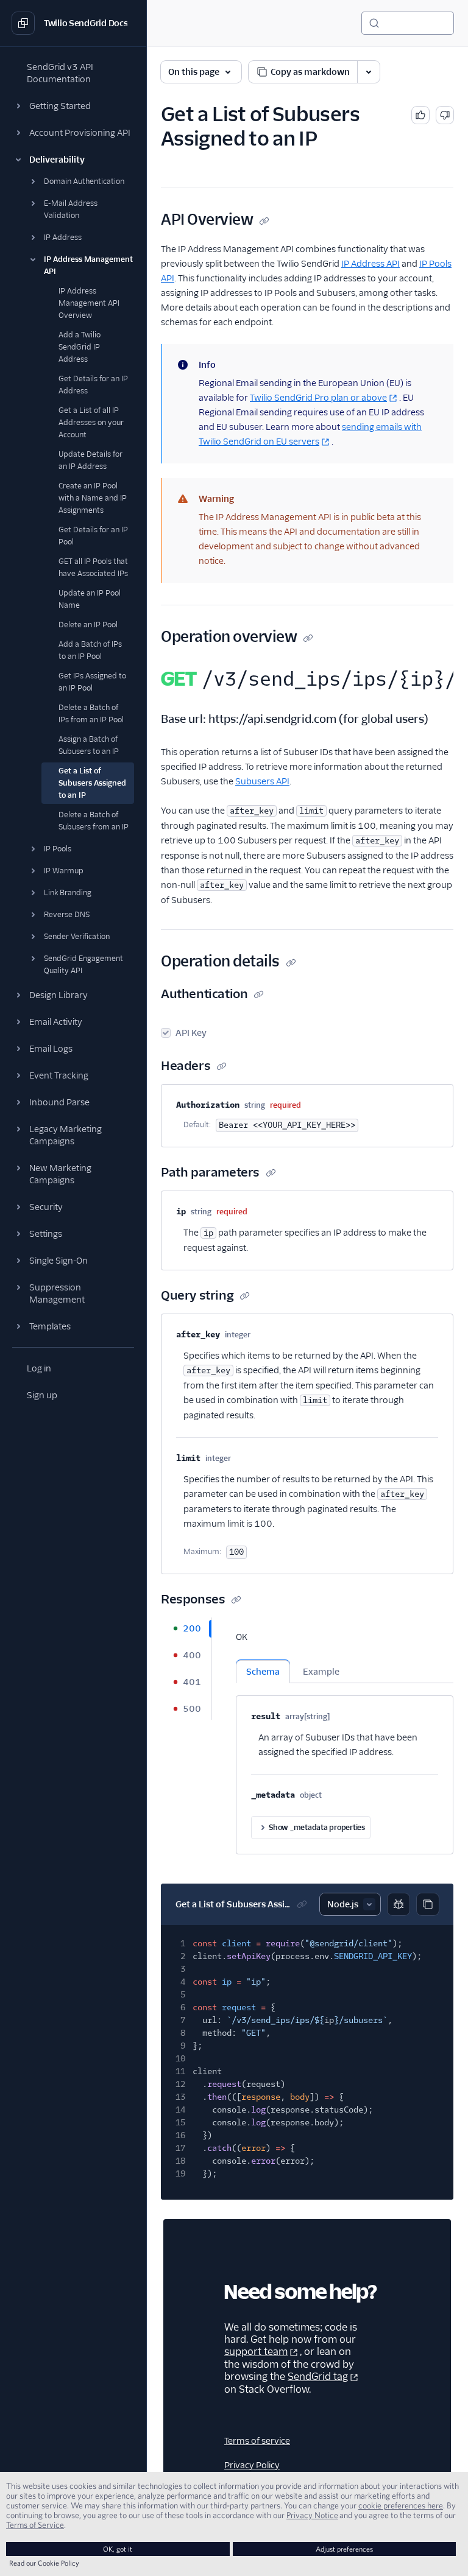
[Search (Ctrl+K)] (408, 23)
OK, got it (118, 2549)
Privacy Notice (312, 2515)
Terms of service (257, 2441)
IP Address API (370, 264)
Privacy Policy (252, 2465)
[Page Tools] (369, 72)
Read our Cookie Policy (44, 2563)
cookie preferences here (401, 2505)
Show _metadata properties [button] (317, 1827)
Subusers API (262, 781)
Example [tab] (321, 1672)
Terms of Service (35, 2525)
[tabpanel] (345, 1736)
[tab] (186, 1628)
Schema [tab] (263, 1672)
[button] (73, 106)
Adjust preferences (344, 2549)
